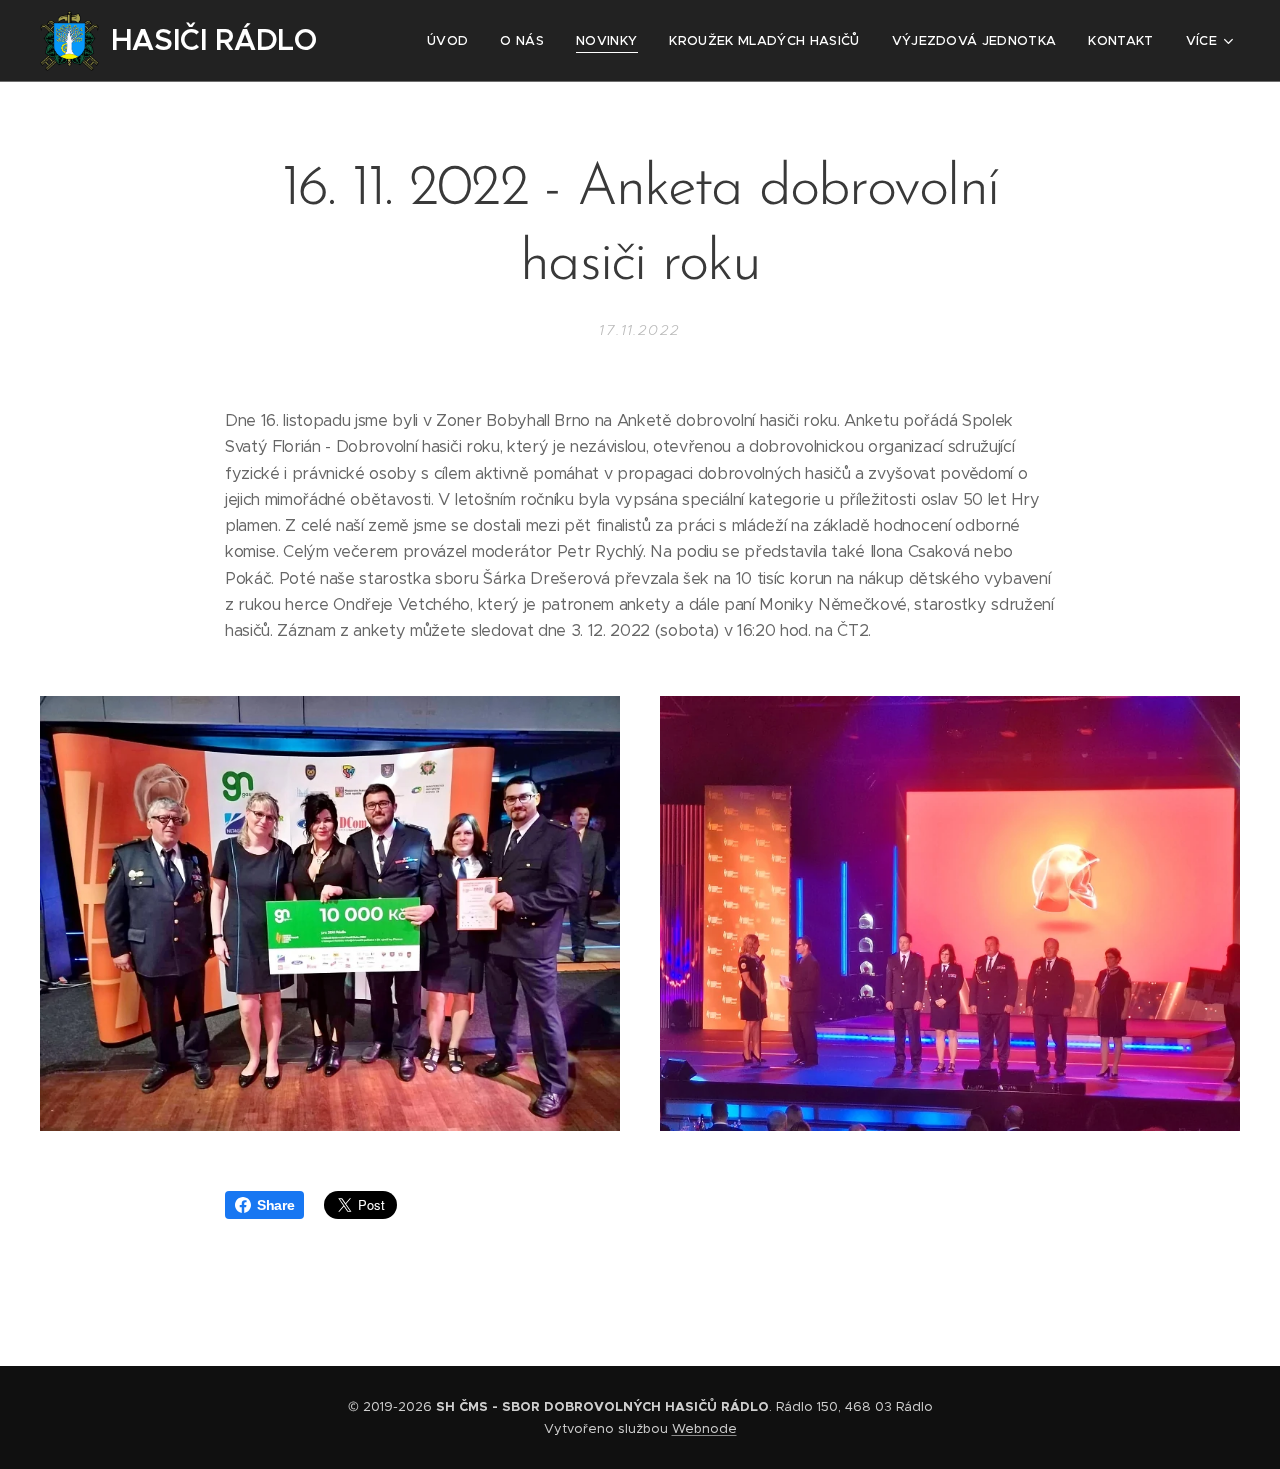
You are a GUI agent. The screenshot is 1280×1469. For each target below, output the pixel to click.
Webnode (704, 1428)
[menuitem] (453, 41)
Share (275, 1205)
